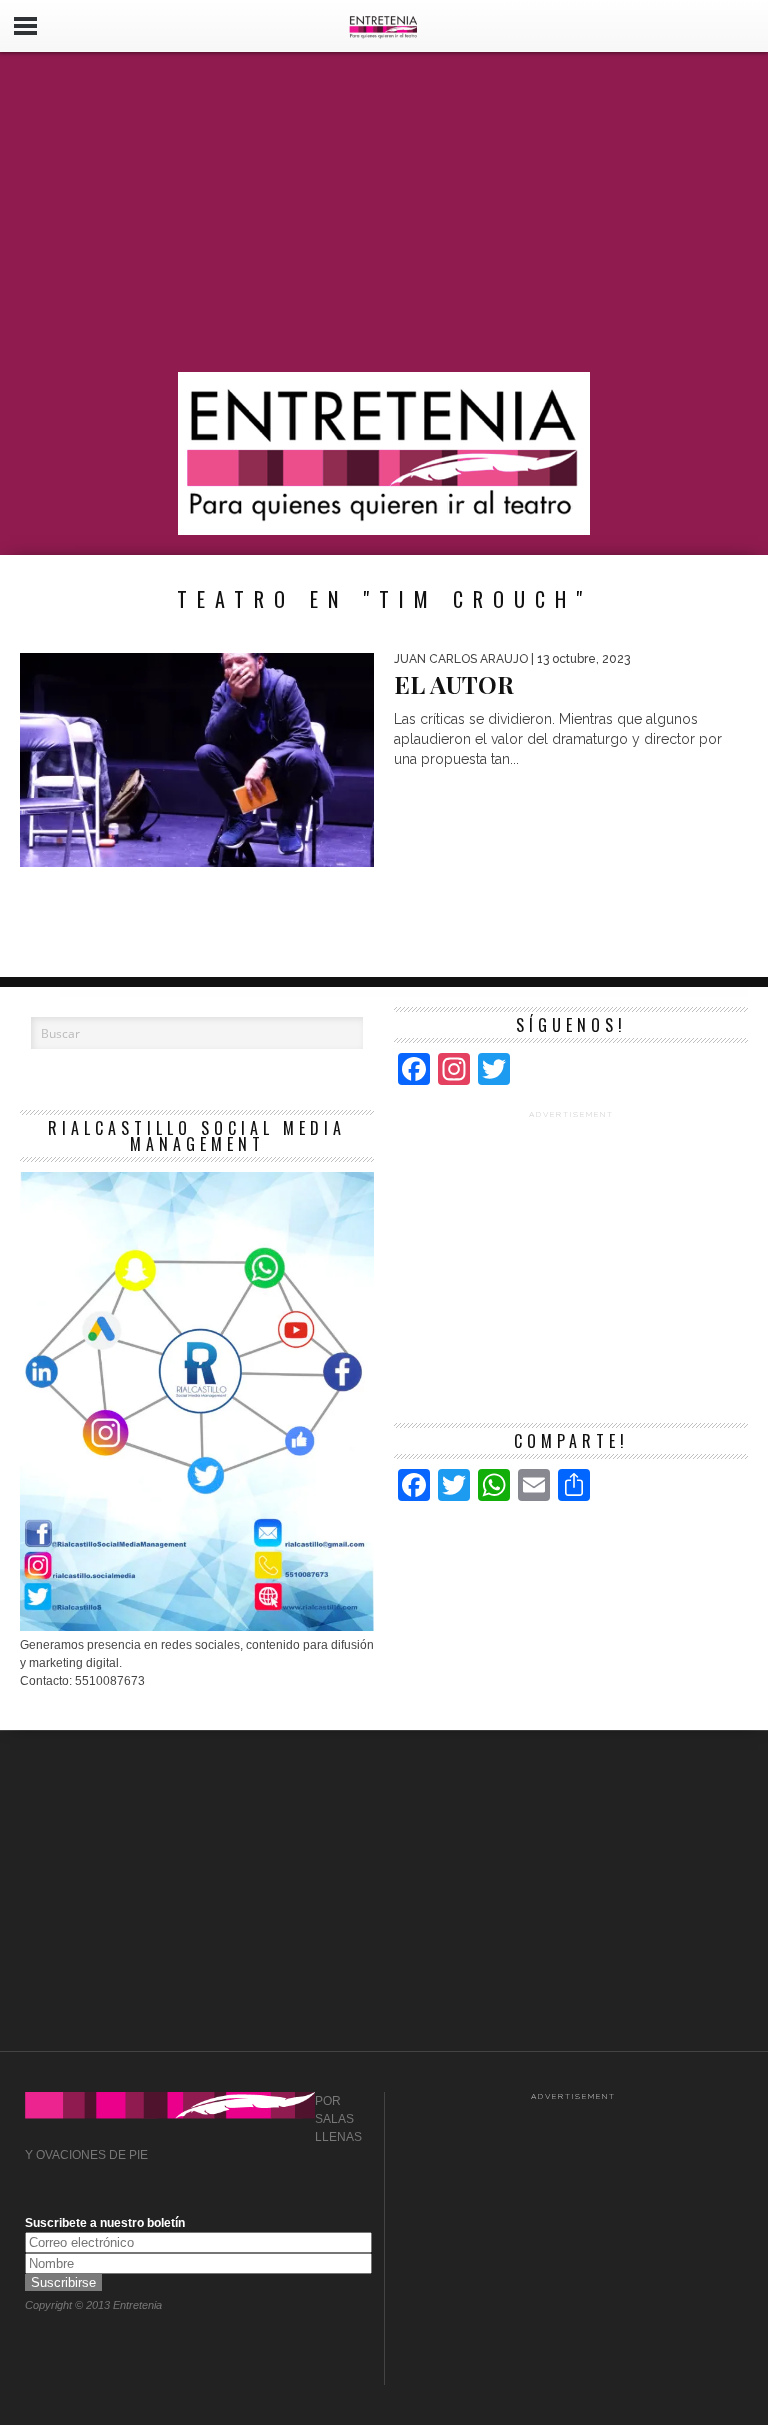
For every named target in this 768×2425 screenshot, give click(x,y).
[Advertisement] (384, 212)
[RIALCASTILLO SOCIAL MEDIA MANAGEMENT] (197, 1627)
